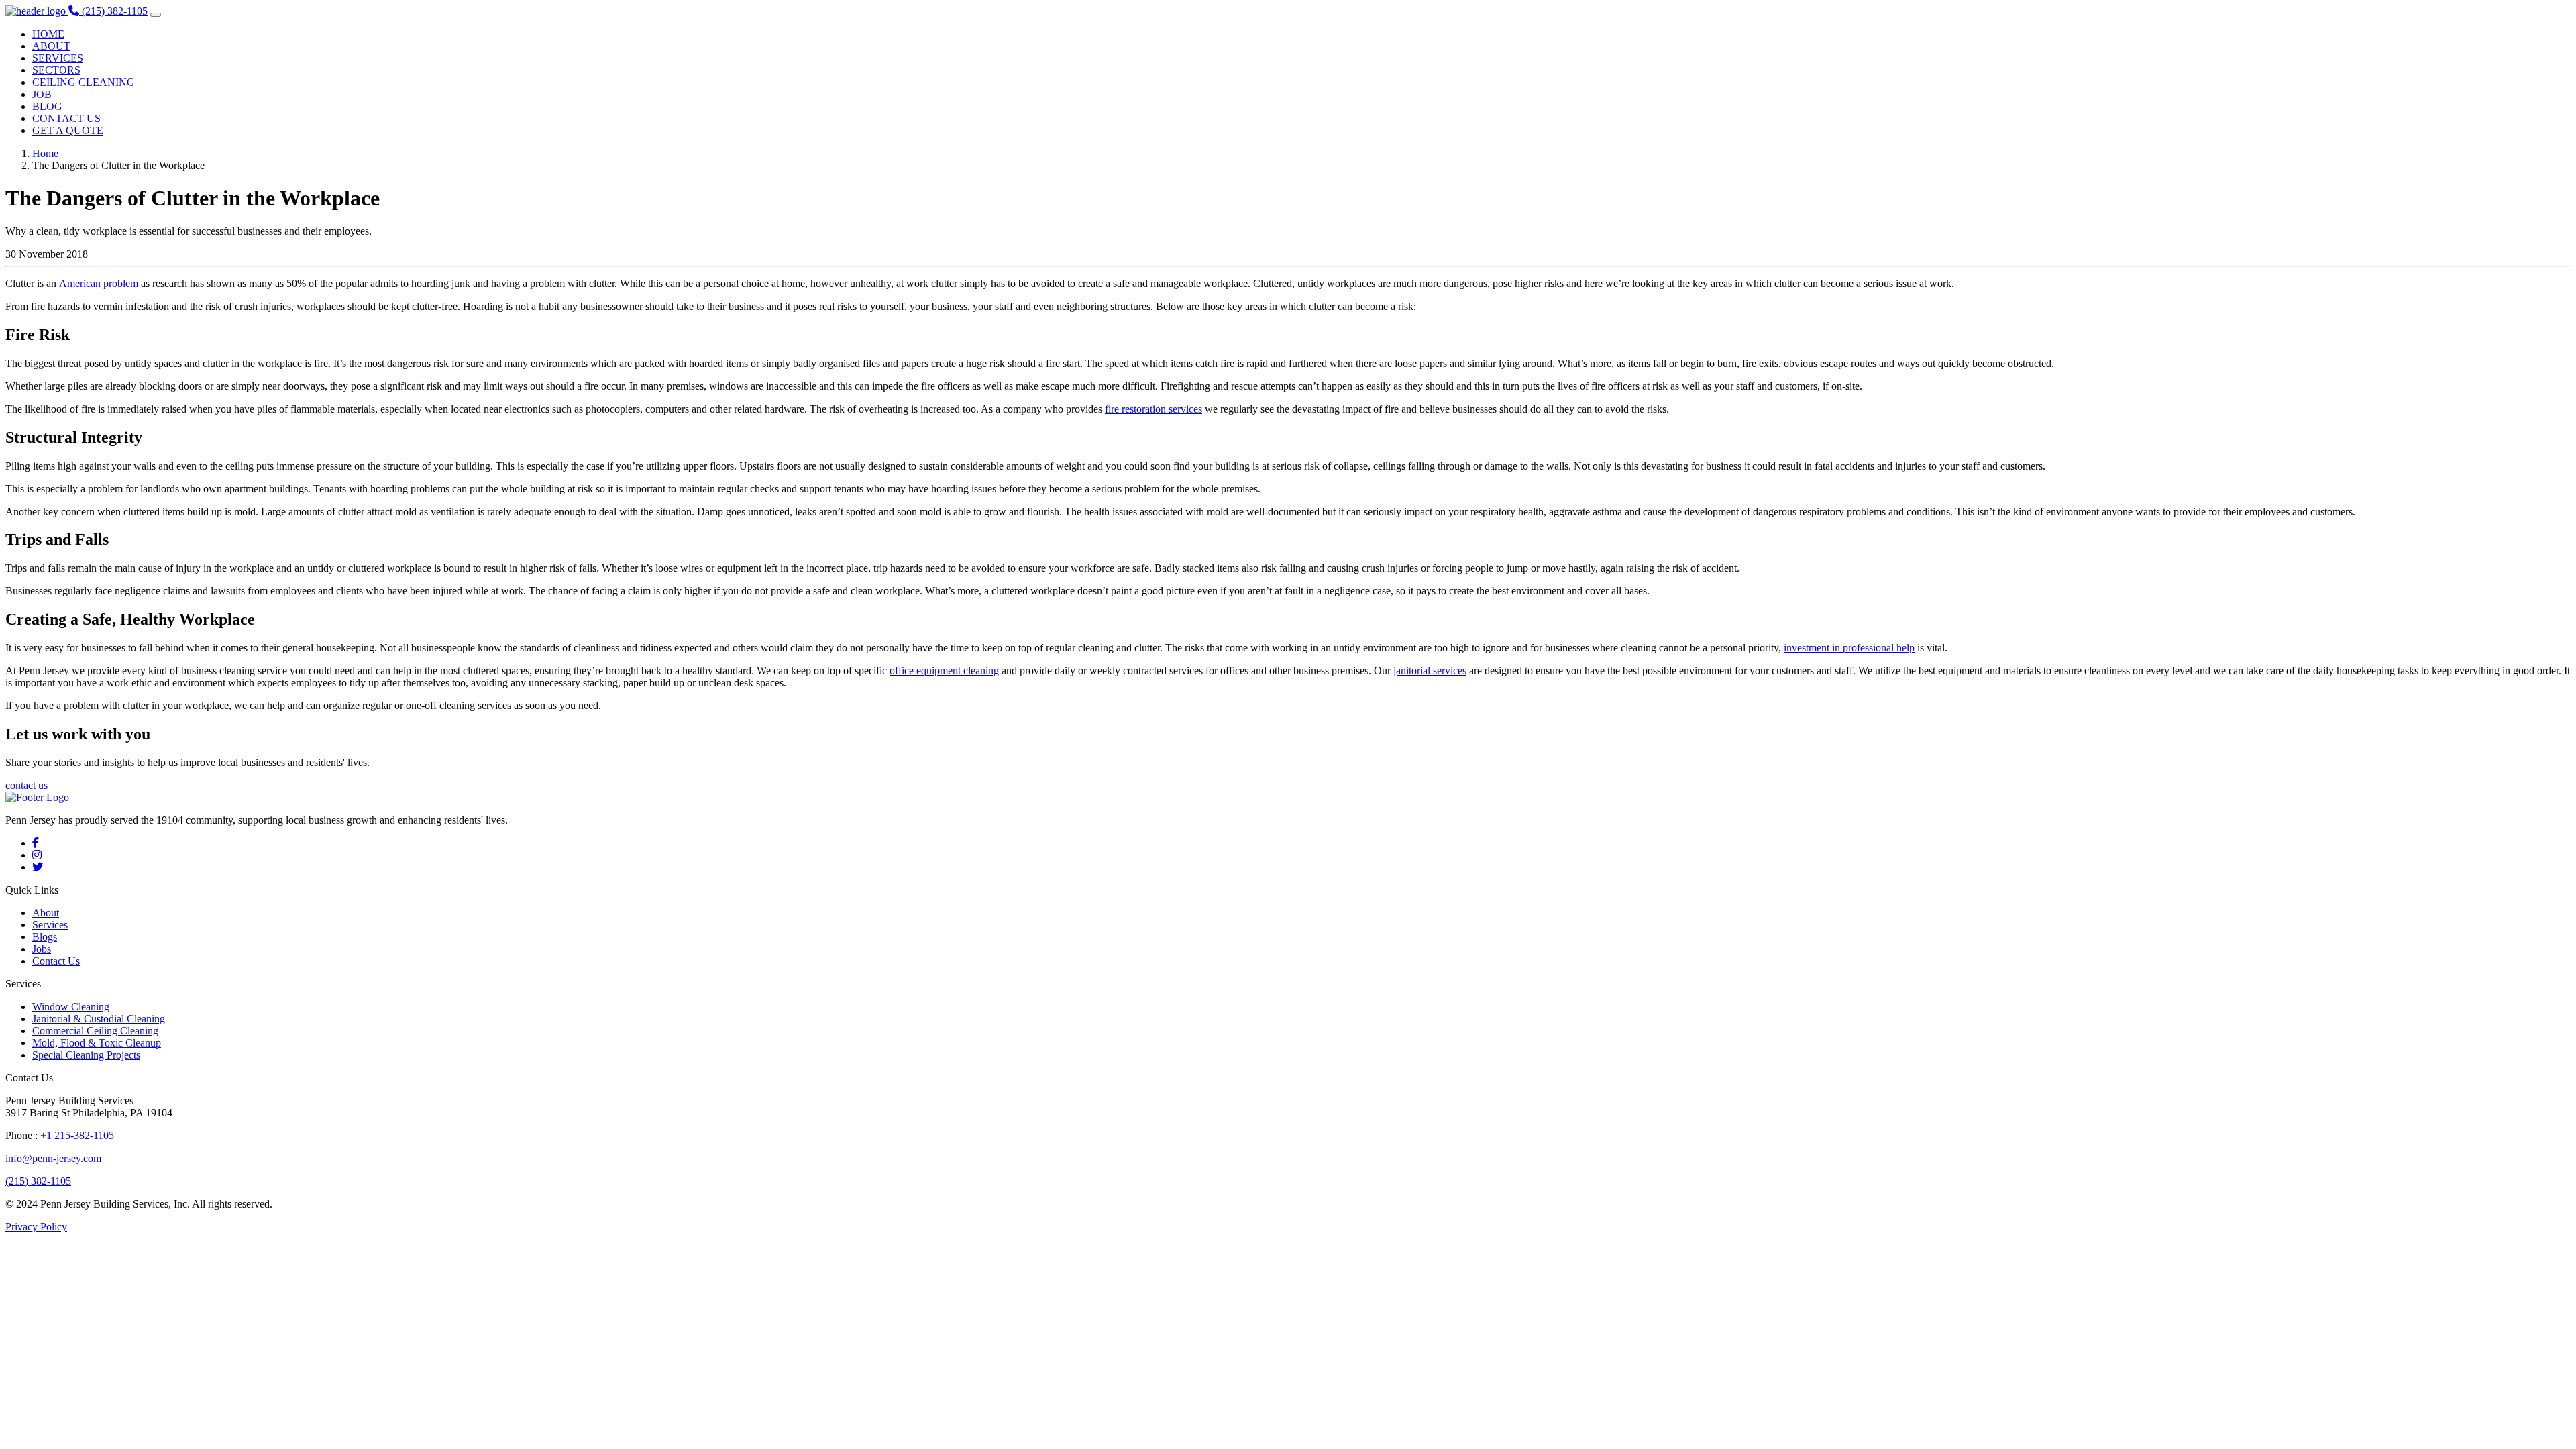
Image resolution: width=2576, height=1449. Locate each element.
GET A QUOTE (68, 130)
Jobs (42, 949)
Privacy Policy (36, 1227)
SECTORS (56, 70)
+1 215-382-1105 (77, 1135)
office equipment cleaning (944, 670)
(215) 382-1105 (38, 1181)
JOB (42, 94)
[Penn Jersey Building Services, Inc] (37, 11)
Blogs (45, 937)
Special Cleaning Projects (86, 1055)
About (46, 913)
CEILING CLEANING (84, 82)
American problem (99, 283)
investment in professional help (1849, 648)
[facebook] (36, 843)
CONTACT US (66, 118)
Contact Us (56, 961)
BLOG (47, 106)
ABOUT (51, 46)
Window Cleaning (71, 1007)
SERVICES (58, 58)
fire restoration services (1153, 409)
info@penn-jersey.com (53, 1158)
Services (50, 925)
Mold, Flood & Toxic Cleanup (97, 1043)
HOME (48, 34)
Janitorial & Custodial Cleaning (99, 1019)
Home (45, 153)
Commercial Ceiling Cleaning (95, 1031)
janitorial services (1430, 670)
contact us (26, 785)
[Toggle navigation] (156, 15)
